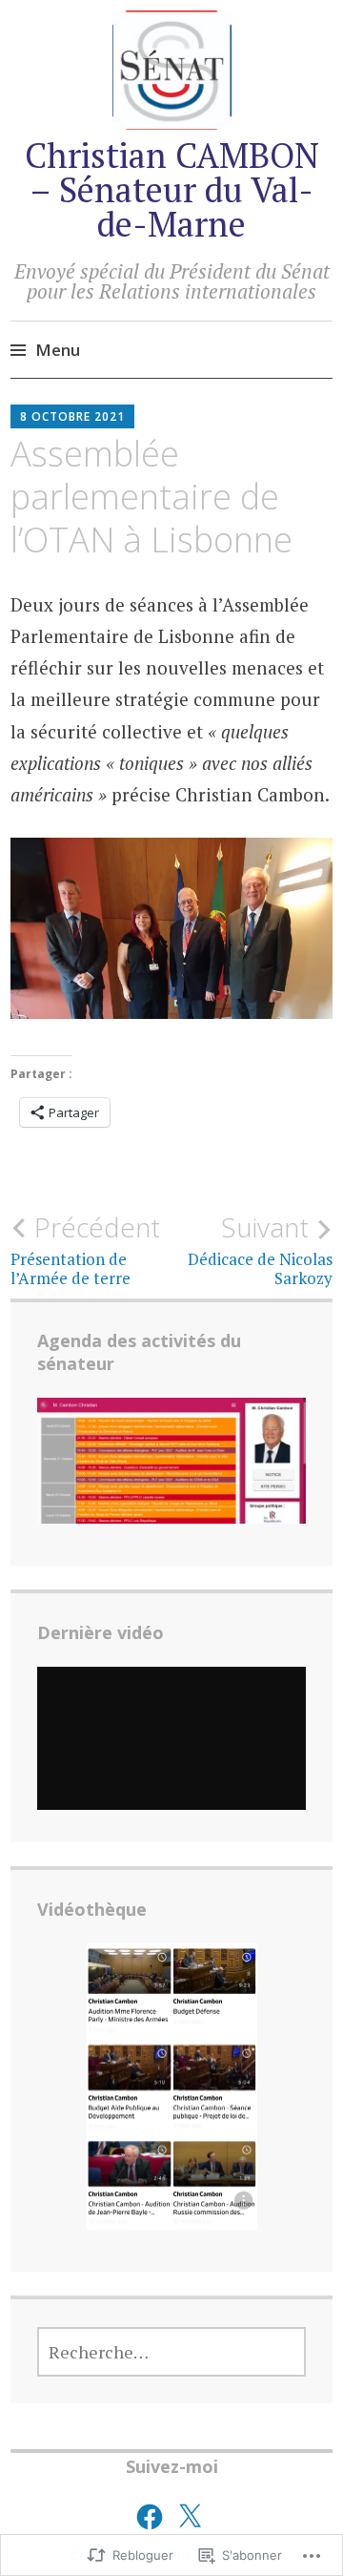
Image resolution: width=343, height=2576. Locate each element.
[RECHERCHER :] (171, 2352)
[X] (190, 2517)
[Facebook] (150, 2517)
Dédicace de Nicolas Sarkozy (260, 1250)
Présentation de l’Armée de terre (85, 1250)
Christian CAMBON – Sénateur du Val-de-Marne (172, 189)
